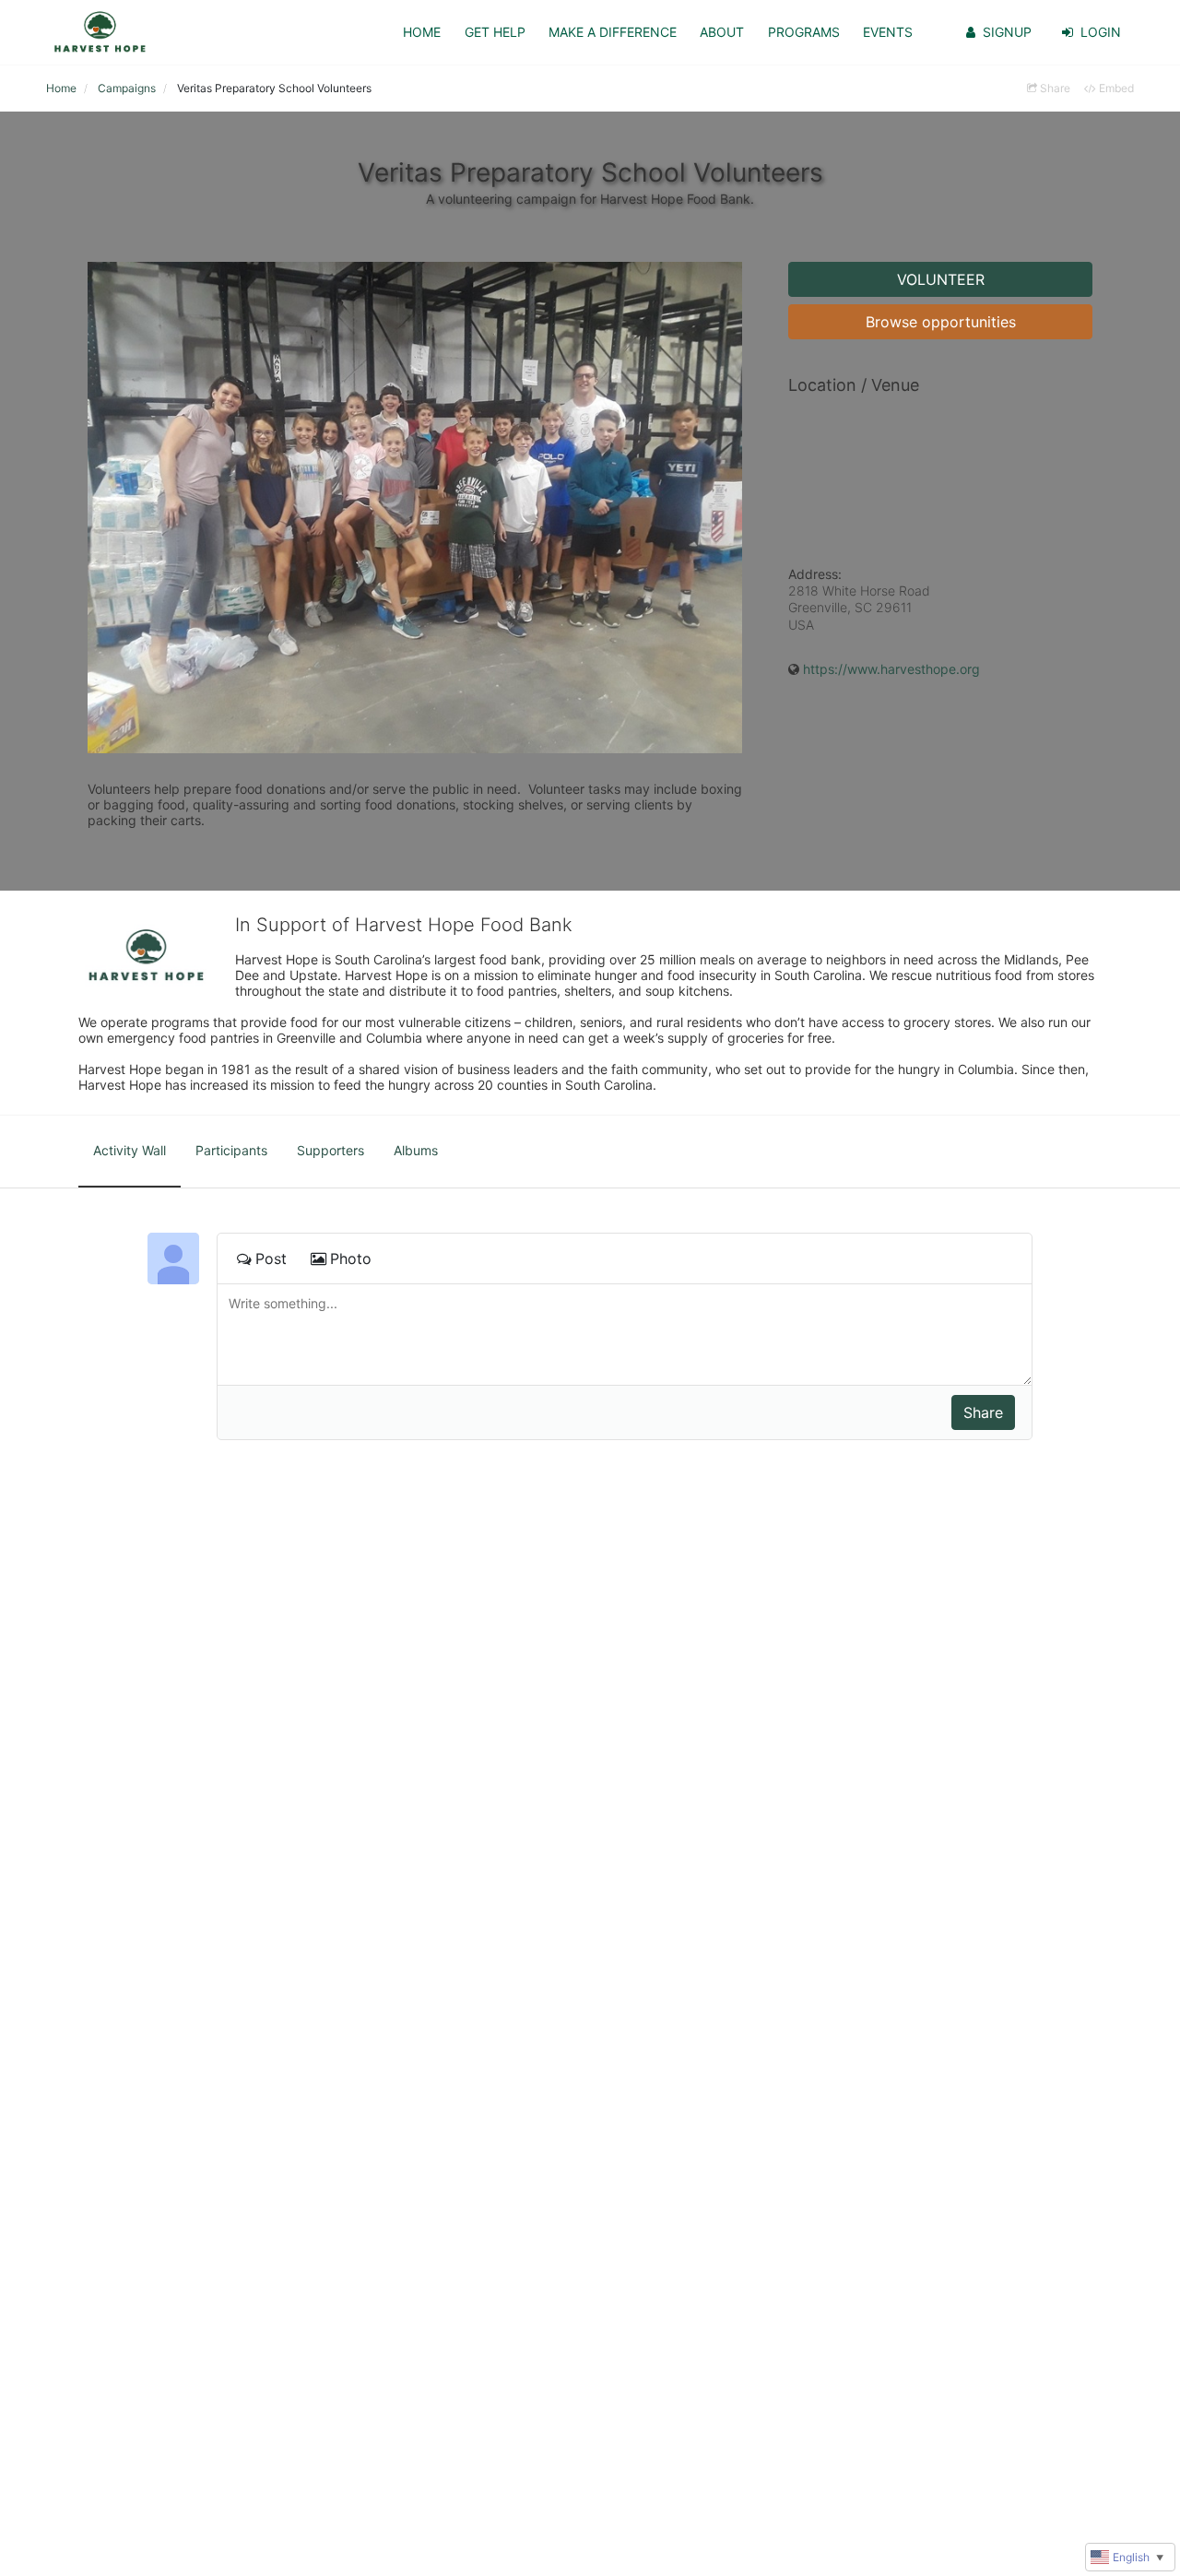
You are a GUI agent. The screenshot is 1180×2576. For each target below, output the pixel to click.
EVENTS (888, 32)
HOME (422, 32)
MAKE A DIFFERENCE (613, 32)
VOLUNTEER (941, 279)
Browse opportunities (941, 322)
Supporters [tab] (330, 1150)
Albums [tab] (416, 1150)
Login (1101, 32)
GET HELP (495, 32)
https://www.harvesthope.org (891, 669)
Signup (1007, 32)
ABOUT (722, 32)
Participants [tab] (231, 1150)
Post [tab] (271, 1258)
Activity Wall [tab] (130, 1150)
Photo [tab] (351, 1258)
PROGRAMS (804, 32)
